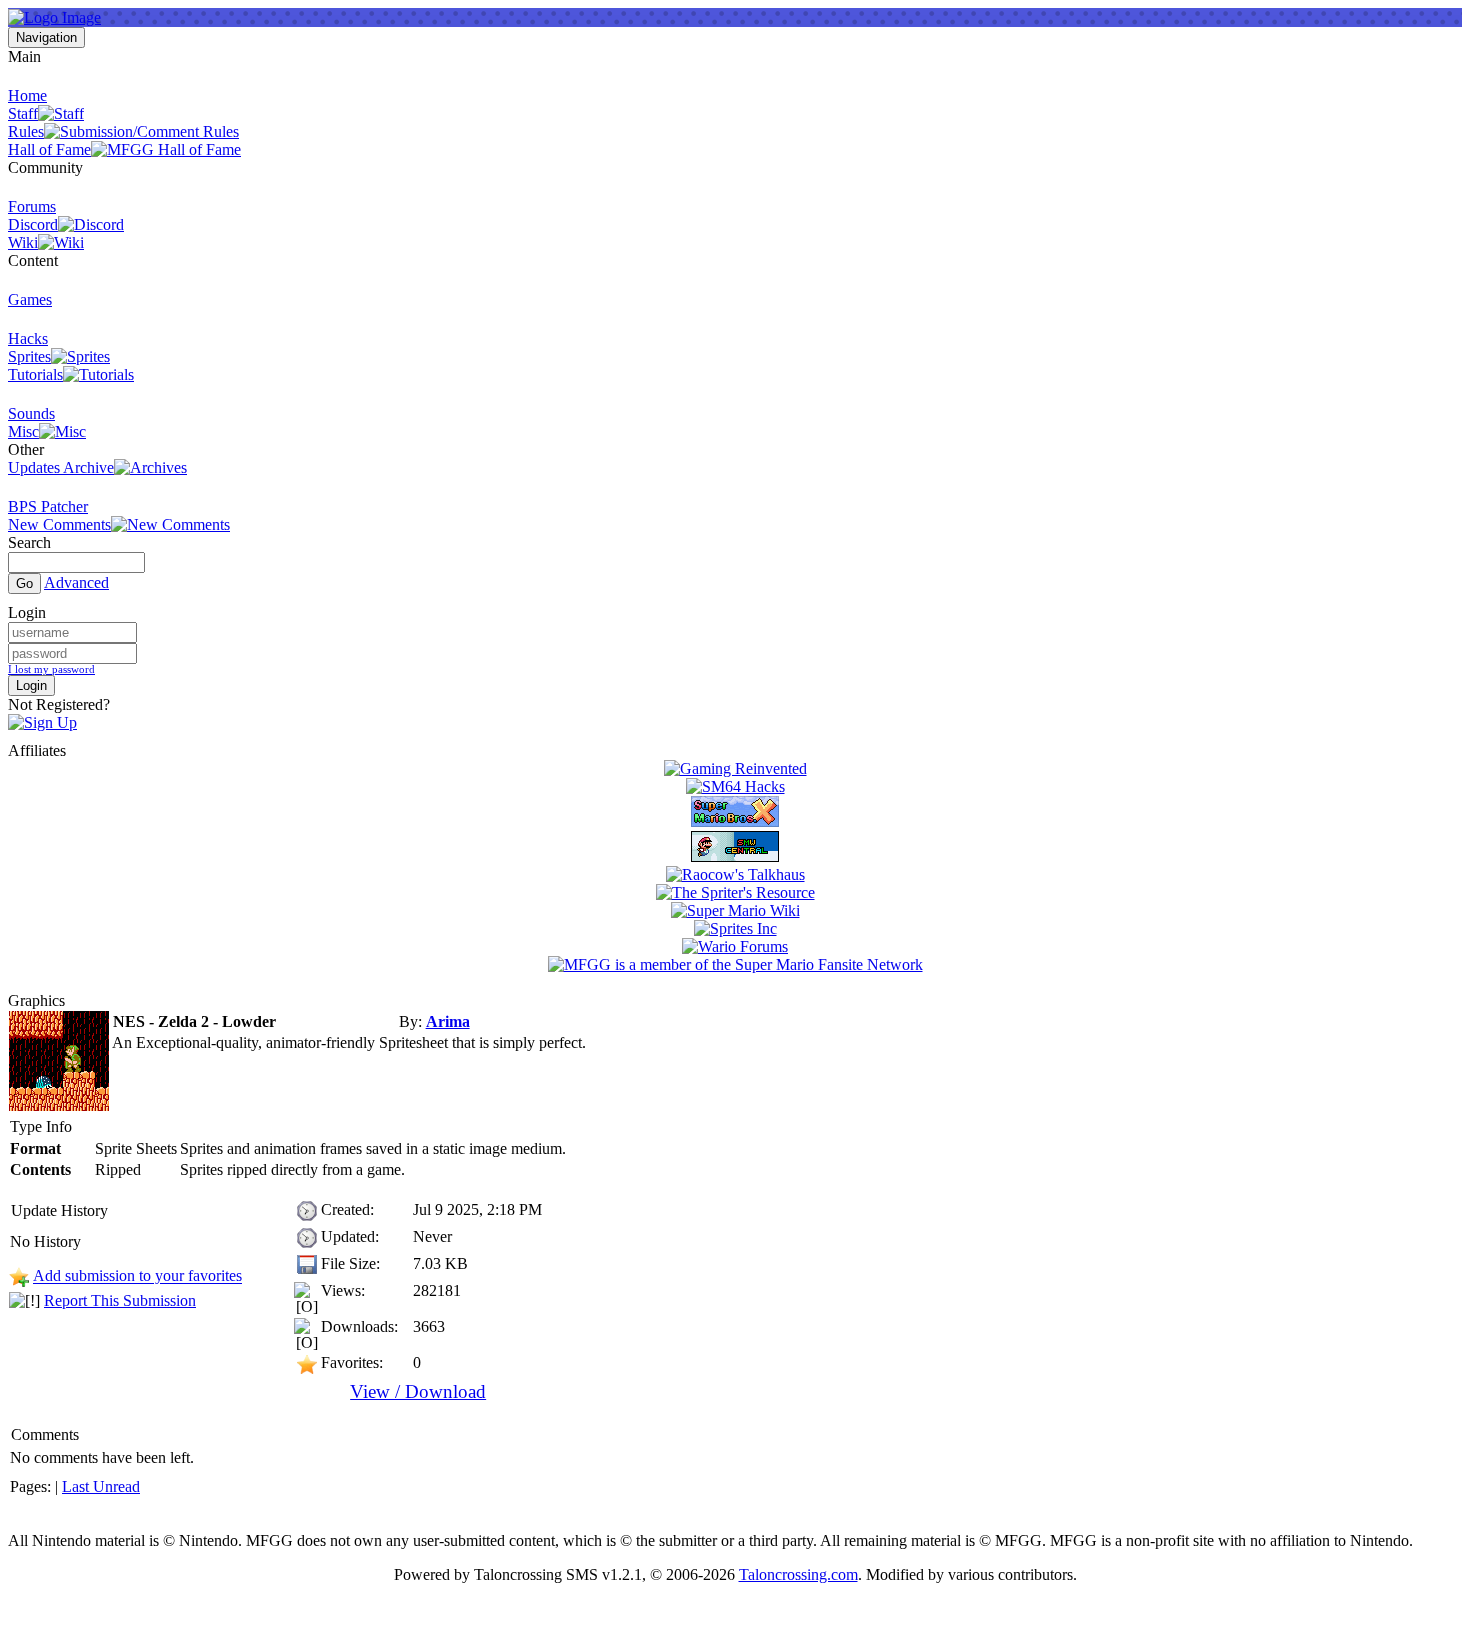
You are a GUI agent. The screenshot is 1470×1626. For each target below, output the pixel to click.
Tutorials (35, 374)
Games (30, 299)
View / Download (418, 1391)
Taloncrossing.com (798, 1574)
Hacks (28, 338)
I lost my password (51, 669)
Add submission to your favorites (137, 1276)
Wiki (23, 242)
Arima (448, 1021)
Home (27, 95)
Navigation (46, 37)
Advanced (76, 582)
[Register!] (42, 722)
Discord (33, 224)
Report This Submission (120, 1300)
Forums (32, 206)
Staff (23, 113)
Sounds (31, 413)
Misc (23, 431)
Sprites (29, 356)
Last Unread (101, 1486)
